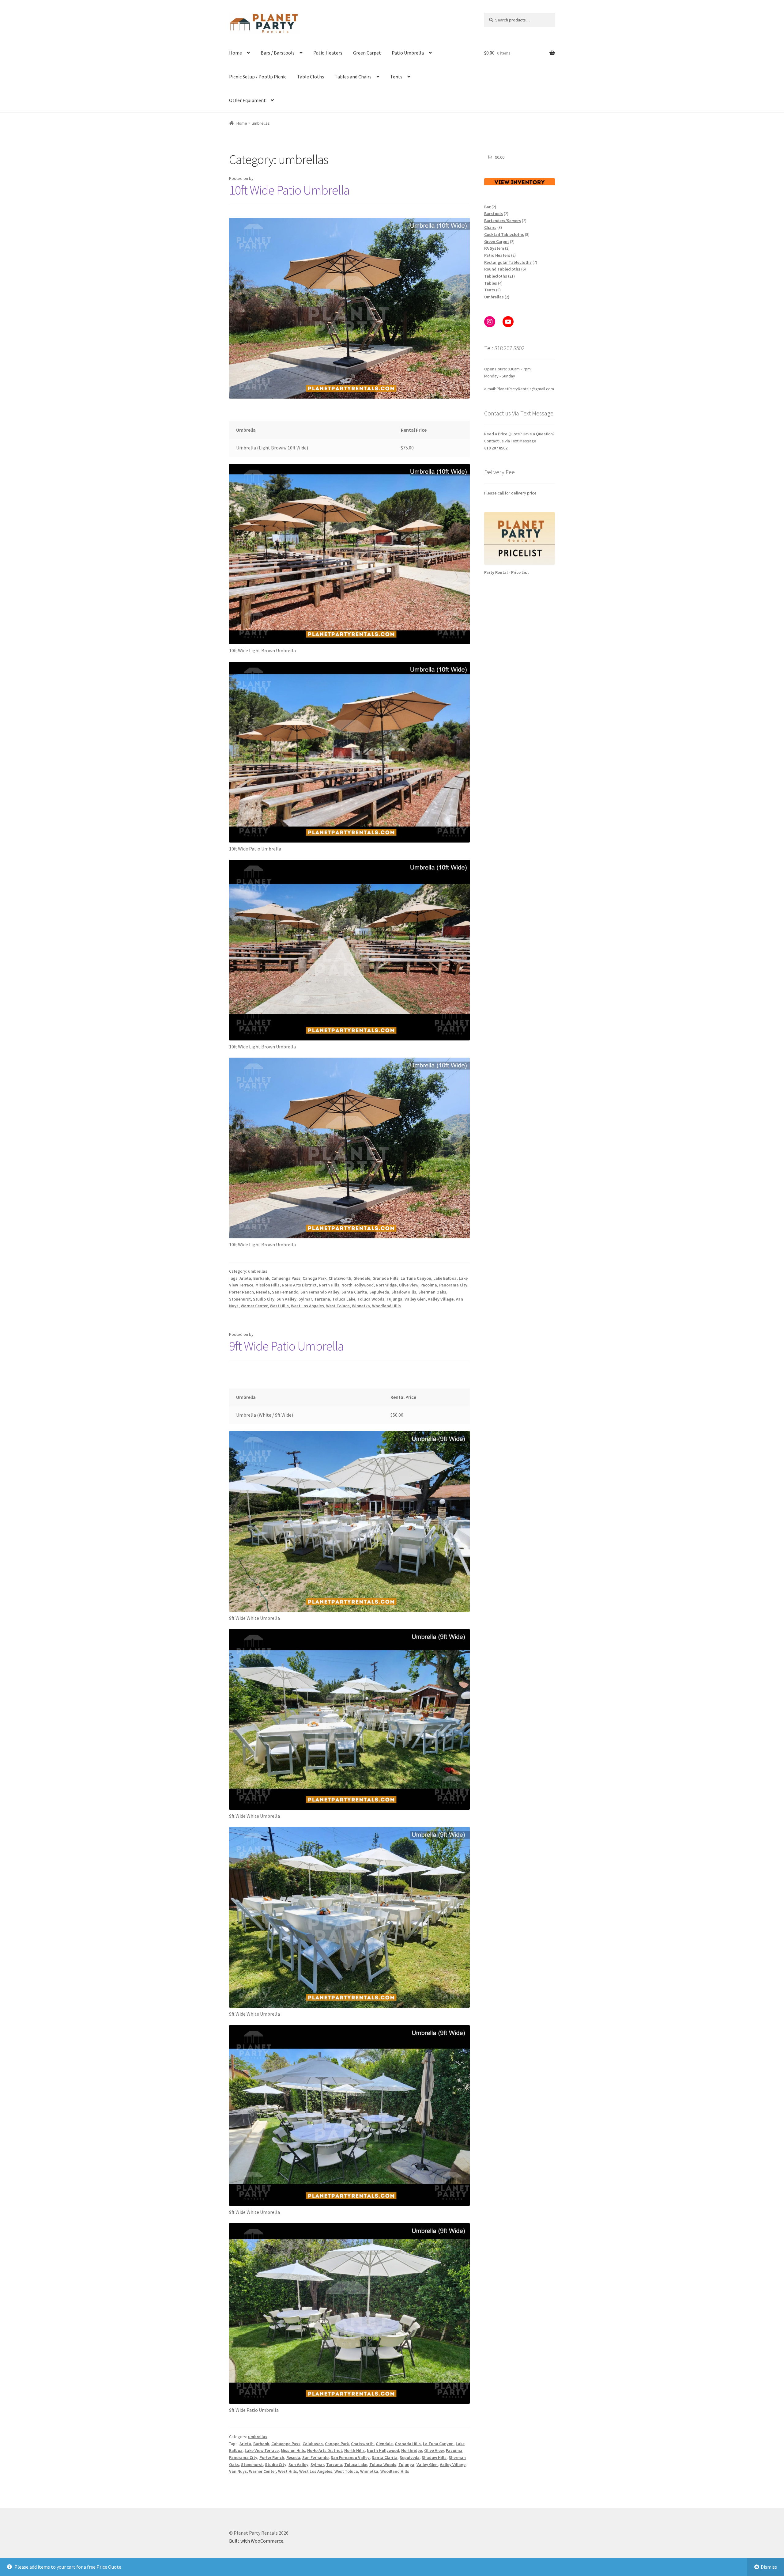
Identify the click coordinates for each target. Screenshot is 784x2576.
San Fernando (285, 1292)
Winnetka (361, 1306)
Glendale (362, 1278)
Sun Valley (286, 1299)
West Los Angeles (307, 1306)
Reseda (263, 1292)
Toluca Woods (371, 1299)
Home (236, 53)
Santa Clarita (354, 1292)
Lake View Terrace (262, 2450)
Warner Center (254, 1306)
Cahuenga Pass (286, 1278)
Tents (396, 77)
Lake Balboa (445, 1278)
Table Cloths (311, 77)
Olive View (409, 1285)
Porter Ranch (241, 1292)
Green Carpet (367, 53)
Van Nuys (238, 2471)
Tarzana (322, 1299)
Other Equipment (247, 100)
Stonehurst (240, 1299)
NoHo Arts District (299, 1285)
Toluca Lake (344, 1299)
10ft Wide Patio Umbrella (289, 190)
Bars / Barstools (278, 53)
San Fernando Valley (320, 1292)
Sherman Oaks (432, 1292)
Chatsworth (340, 1278)
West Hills (279, 1306)
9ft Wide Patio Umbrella (286, 1346)
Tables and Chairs (353, 77)
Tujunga (394, 1299)
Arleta (245, 1278)
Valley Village (441, 1299)
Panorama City (453, 1285)
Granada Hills (385, 1278)
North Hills (329, 1285)
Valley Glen (415, 1299)
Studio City (264, 1299)
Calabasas (313, 2444)
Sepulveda (379, 1292)
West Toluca (338, 1306)
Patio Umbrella (408, 53)
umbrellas (258, 1271)
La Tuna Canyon (416, 1278)
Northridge (386, 1285)
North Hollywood (358, 1285)
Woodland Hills (386, 1306)
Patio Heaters (328, 53)
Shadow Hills (404, 1292)
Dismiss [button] (769, 2567)
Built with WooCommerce (256, 2541)
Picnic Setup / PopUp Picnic (258, 77)
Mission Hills (268, 1285)
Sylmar (305, 1299)
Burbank (261, 1278)
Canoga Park (315, 1278)
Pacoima (429, 1285)
